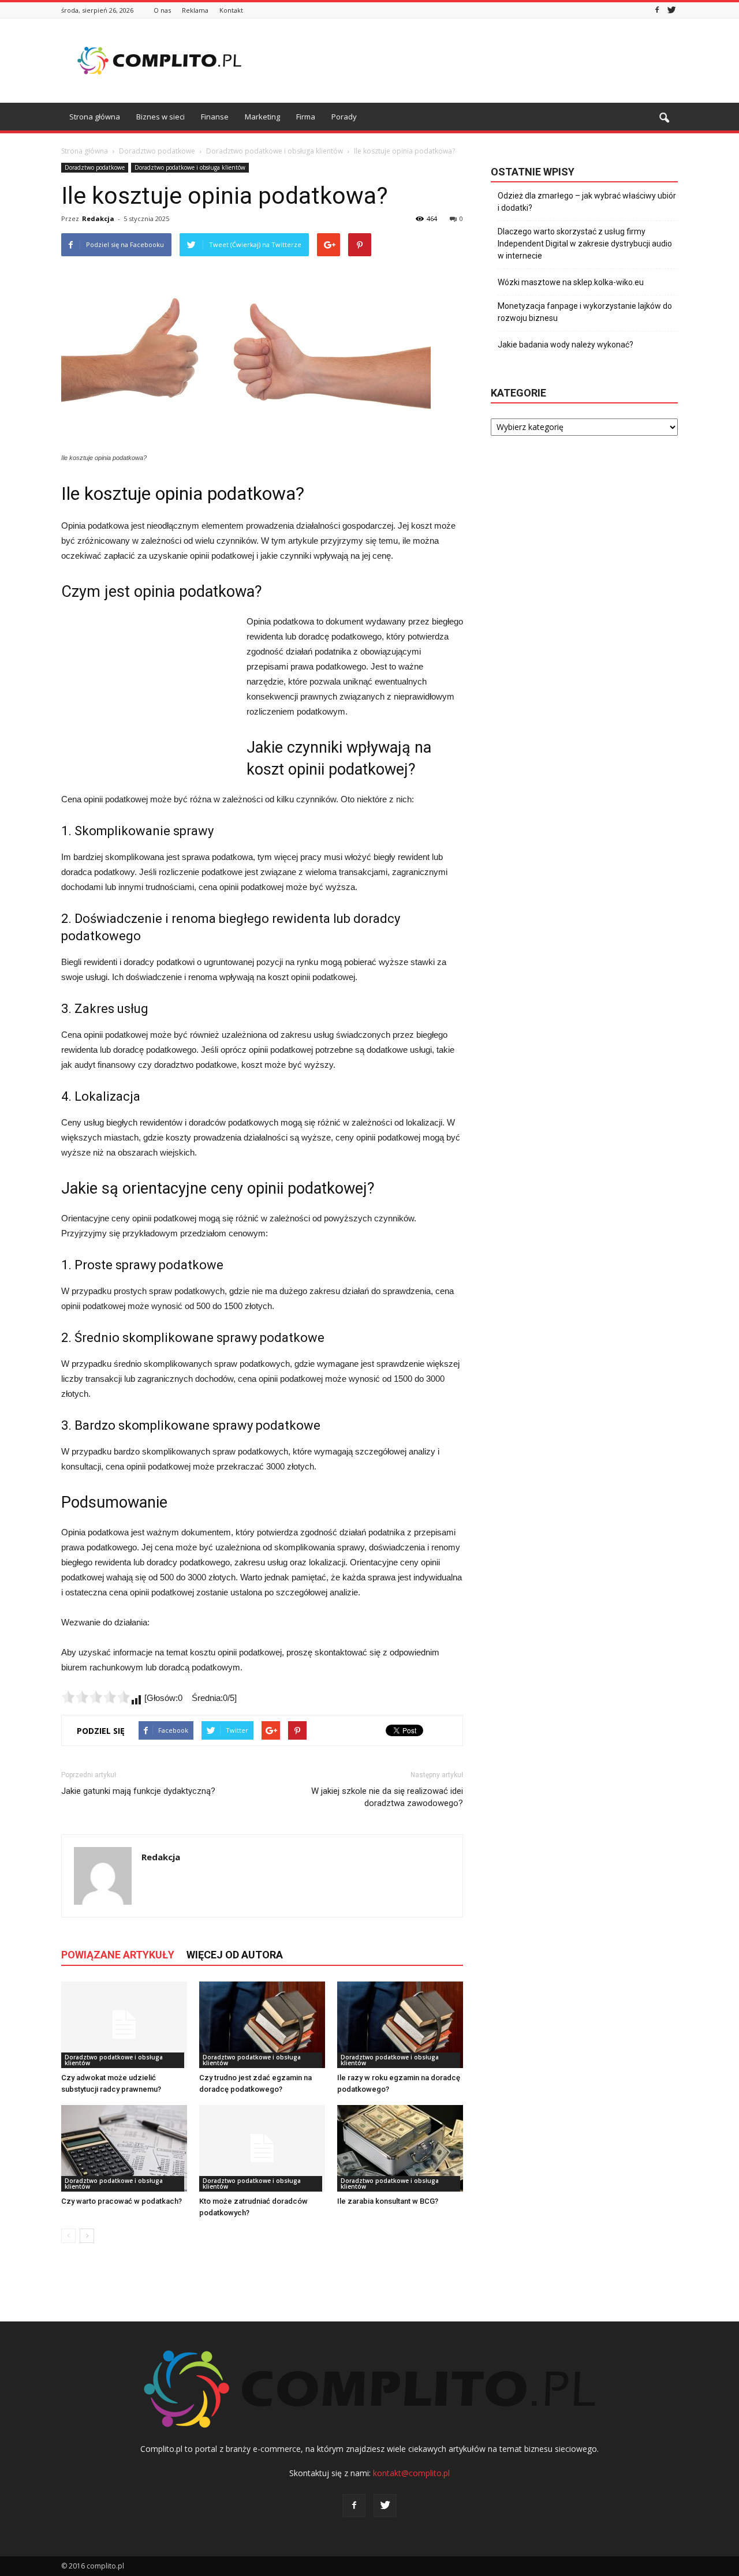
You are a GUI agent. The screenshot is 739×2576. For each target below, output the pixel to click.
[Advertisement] (468, 61)
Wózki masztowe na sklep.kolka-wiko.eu (571, 282)
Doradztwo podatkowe (95, 167)
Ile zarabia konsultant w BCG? (388, 2201)
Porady (344, 117)
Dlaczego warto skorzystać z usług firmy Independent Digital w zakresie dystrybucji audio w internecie (585, 244)
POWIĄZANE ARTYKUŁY (118, 1955)
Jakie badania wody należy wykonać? (566, 345)
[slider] (96, 1697)
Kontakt (231, 10)
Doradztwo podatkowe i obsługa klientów (190, 167)
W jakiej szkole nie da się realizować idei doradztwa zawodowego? (387, 1797)
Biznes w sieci (161, 117)
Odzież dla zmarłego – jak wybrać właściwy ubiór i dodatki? (587, 202)
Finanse (215, 117)
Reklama (195, 10)
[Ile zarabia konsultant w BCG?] (400, 2148)
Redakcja (98, 218)
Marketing (262, 117)
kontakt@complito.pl (411, 2473)
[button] (664, 118)
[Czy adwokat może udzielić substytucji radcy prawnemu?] (124, 2025)
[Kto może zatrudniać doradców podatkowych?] (262, 2148)
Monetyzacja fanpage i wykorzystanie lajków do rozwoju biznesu (585, 312)
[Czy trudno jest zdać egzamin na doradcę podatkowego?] (262, 2025)
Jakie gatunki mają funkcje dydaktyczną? (138, 1791)
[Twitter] (671, 10)
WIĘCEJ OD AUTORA (235, 1955)
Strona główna (95, 117)
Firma (306, 117)
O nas (162, 10)
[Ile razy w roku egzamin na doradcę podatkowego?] (400, 2025)
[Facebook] (657, 10)
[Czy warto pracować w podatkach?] (124, 2148)
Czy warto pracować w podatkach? (122, 2201)
